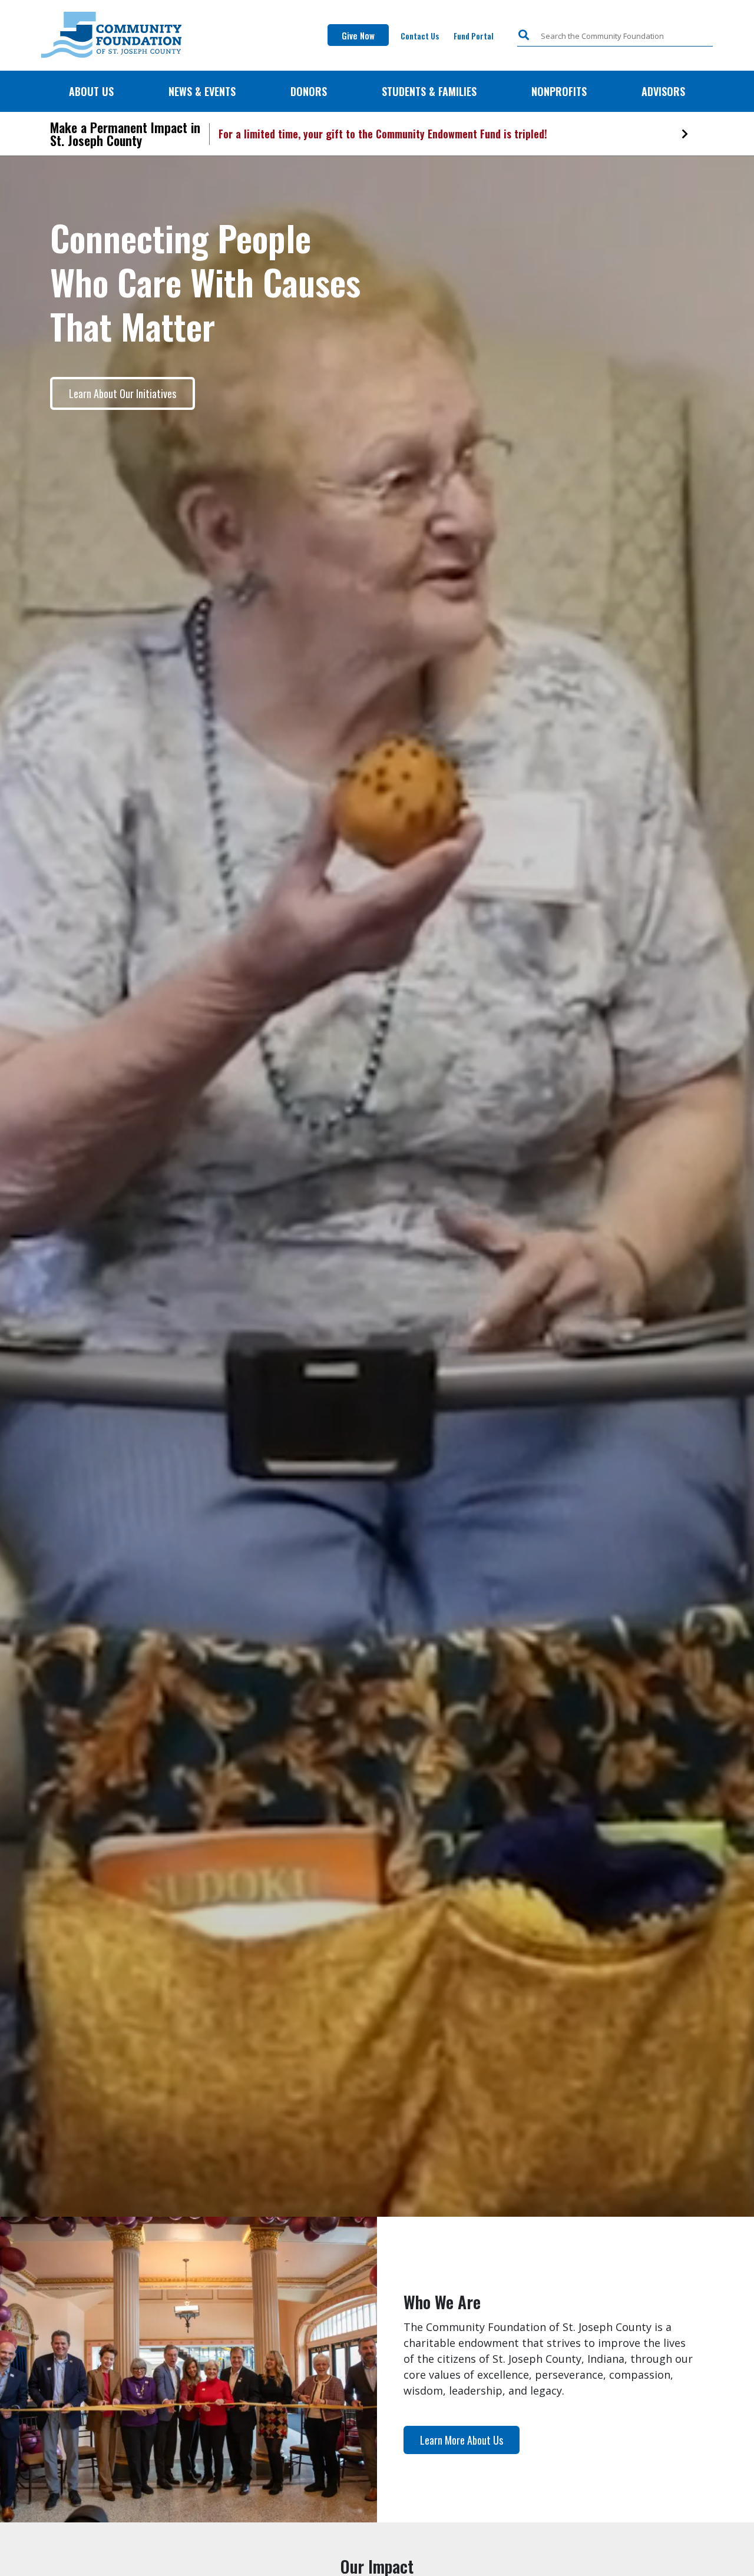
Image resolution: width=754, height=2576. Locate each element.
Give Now (358, 35)
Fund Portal (475, 35)
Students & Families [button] (429, 91)
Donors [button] (309, 91)
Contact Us (420, 36)
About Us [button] (91, 91)
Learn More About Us (462, 2440)
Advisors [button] (663, 91)
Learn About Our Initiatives (123, 393)
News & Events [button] (202, 91)
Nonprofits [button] (559, 91)
